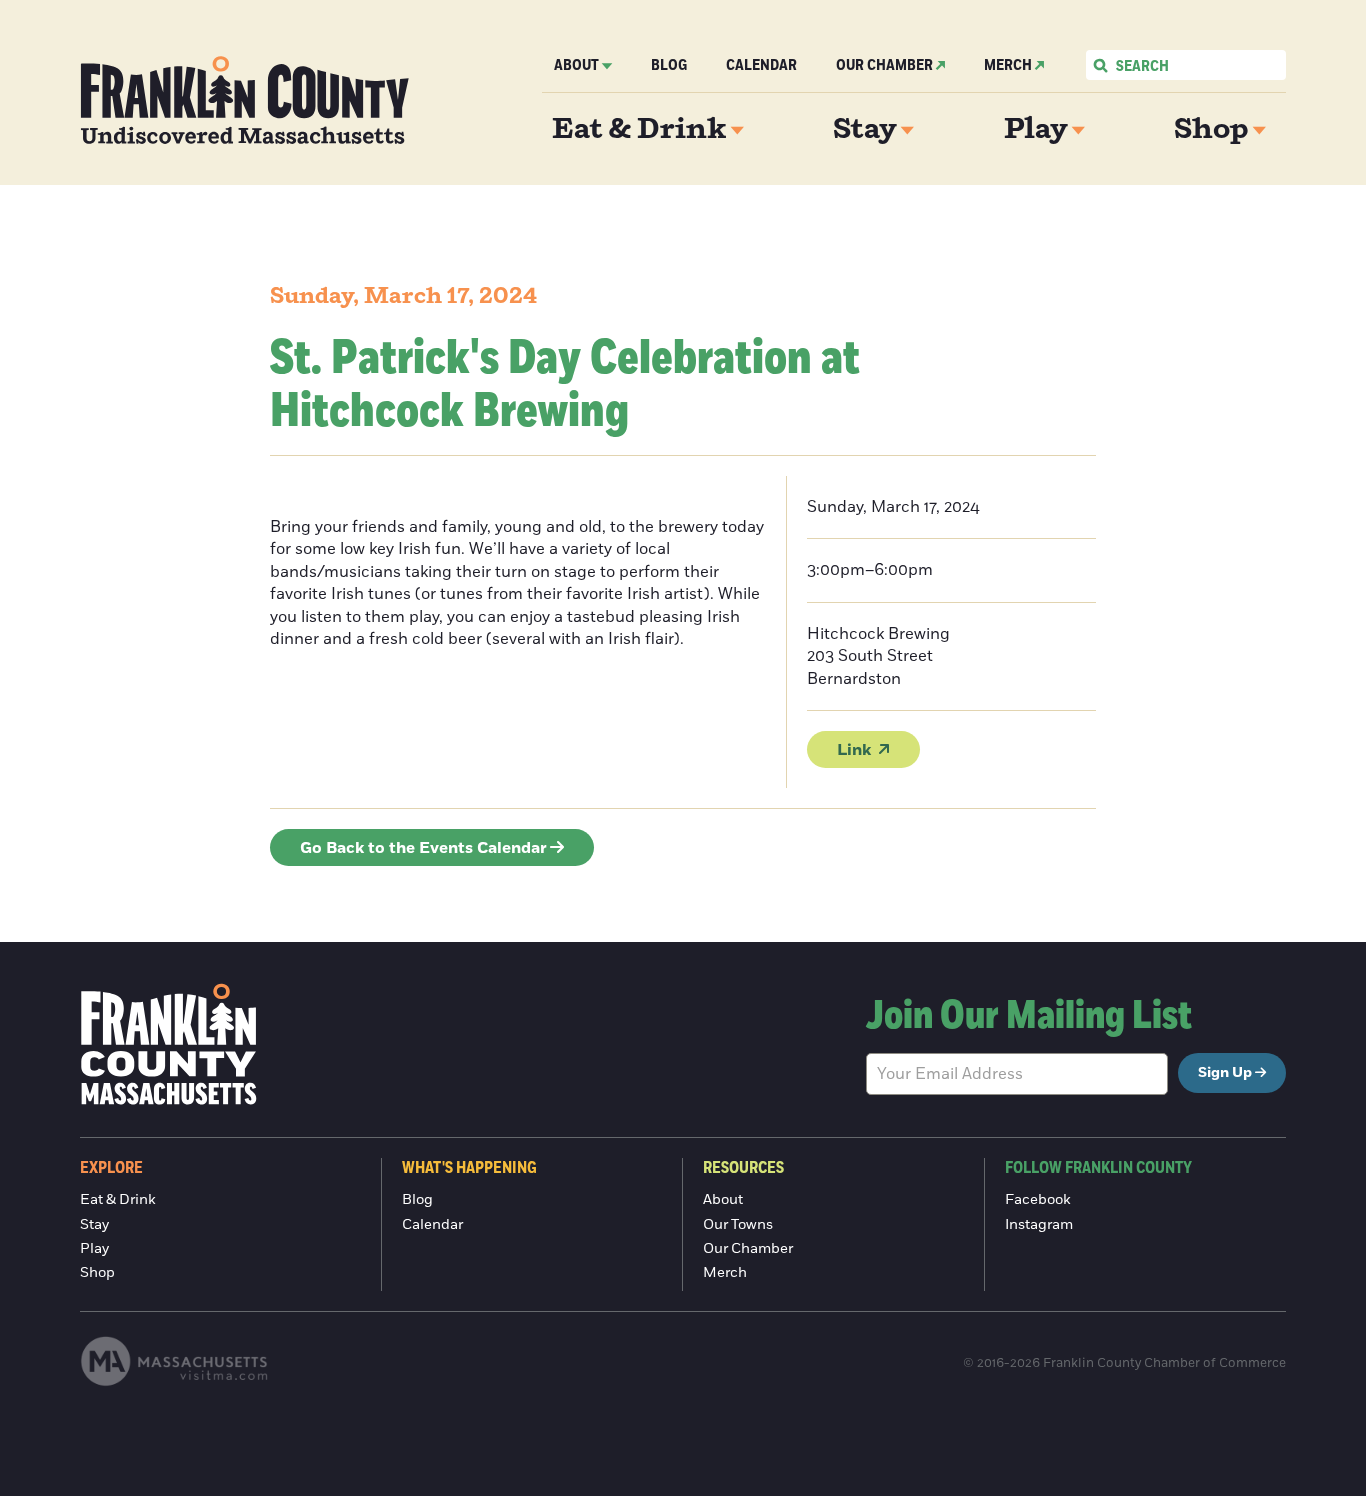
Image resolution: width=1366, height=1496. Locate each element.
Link (854, 750)
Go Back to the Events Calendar (423, 848)
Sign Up (1225, 1073)
